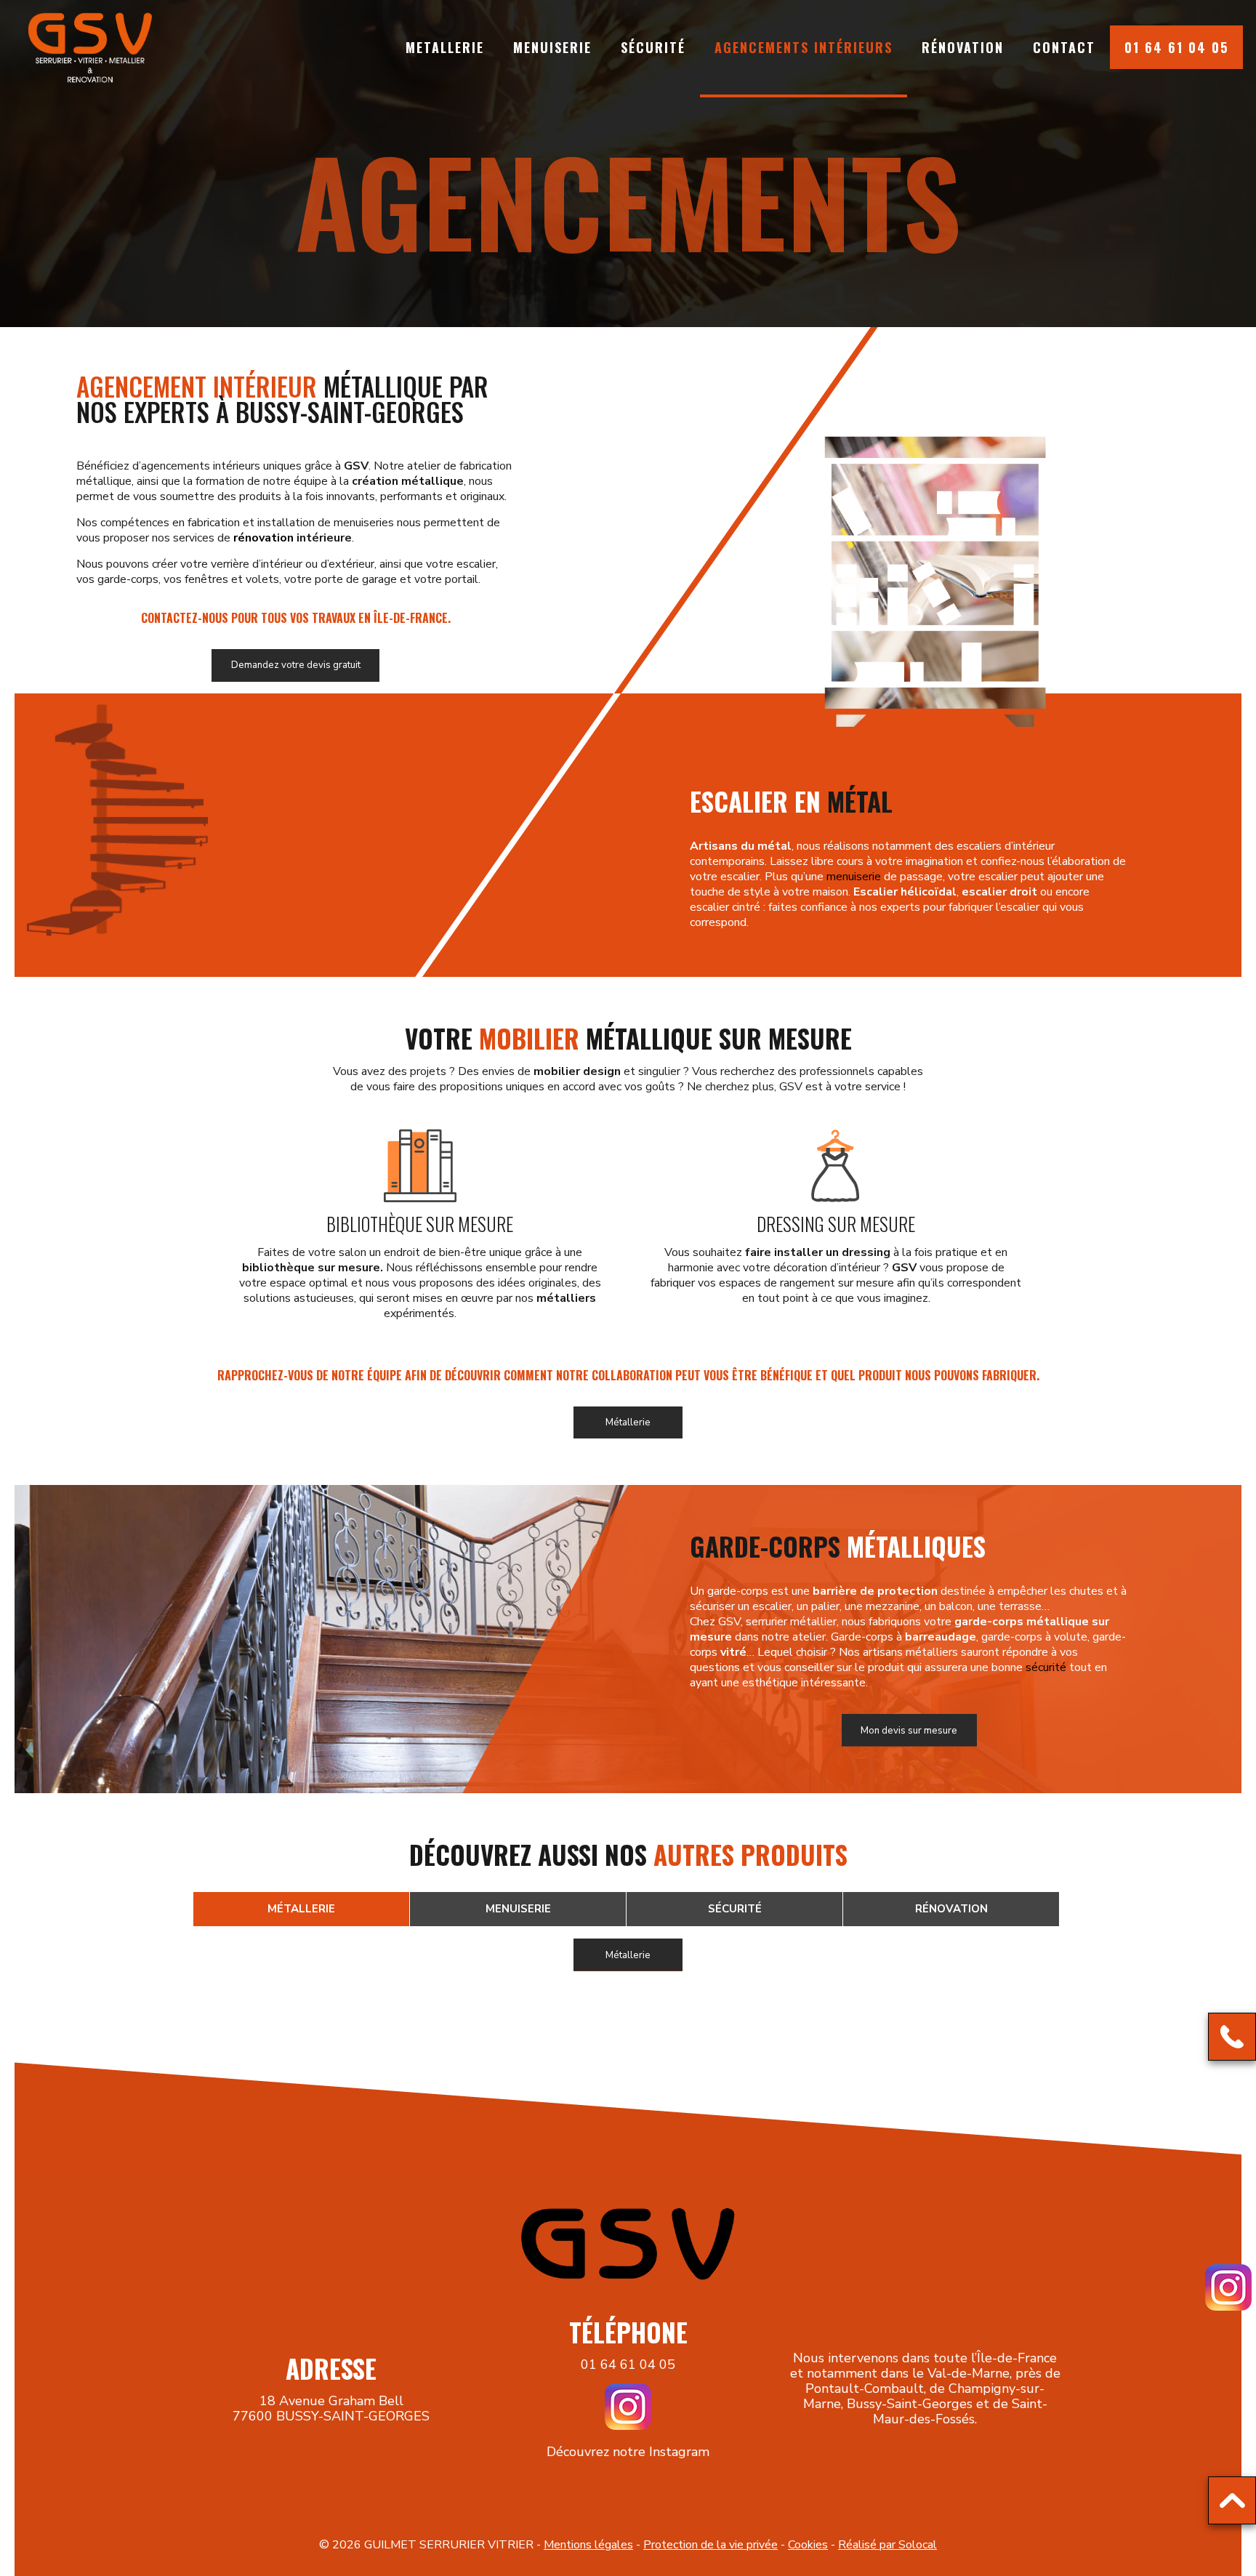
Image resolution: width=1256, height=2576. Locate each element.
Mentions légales (588, 2545)
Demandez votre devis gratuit (296, 665)
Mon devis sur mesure (909, 1731)
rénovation (263, 538)
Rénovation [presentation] (951, 1909)
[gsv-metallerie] (90, 47)
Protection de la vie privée (710, 2545)
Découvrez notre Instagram (628, 2452)
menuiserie (854, 877)
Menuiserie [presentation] (518, 1909)
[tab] (301, 1909)
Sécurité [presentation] (735, 1909)
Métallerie (628, 1422)
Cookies (808, 2545)
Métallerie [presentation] (301, 1909)
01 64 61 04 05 (628, 2364)
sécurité (1046, 1667)
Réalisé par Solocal (887, 2545)
